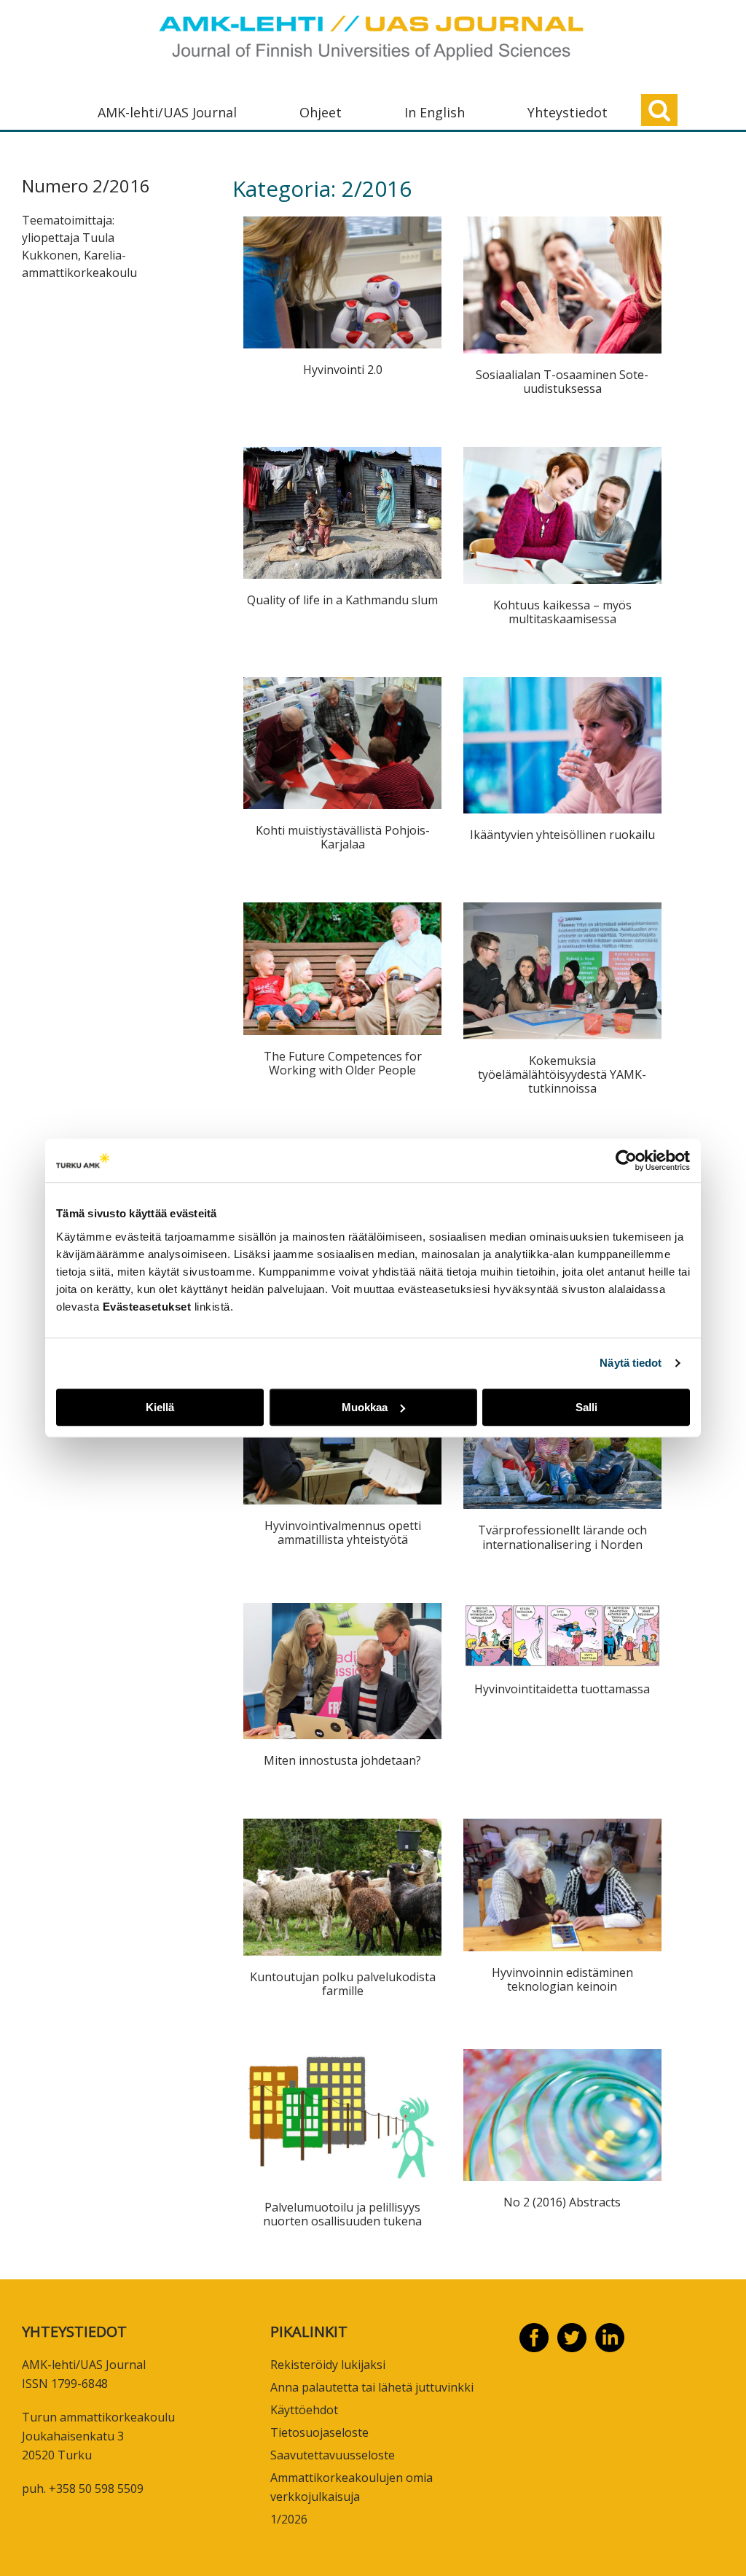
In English (435, 112)
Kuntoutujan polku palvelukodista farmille (343, 1984)
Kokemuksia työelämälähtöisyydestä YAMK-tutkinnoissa (562, 1074)
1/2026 (289, 2519)
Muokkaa (365, 1407)
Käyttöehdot (304, 2410)
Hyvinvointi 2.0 (343, 370)
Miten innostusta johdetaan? (342, 1760)
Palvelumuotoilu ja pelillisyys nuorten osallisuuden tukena (342, 2214)
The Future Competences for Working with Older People (343, 1063)
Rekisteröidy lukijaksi (328, 2365)
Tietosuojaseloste (319, 2432)
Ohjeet (321, 112)
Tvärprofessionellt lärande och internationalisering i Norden (562, 1537)
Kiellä (160, 1407)
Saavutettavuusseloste (333, 2455)
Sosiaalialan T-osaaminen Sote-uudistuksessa (562, 382)
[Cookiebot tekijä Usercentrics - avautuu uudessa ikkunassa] (626, 1160)
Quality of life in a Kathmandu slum (342, 600)
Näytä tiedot (631, 1363)
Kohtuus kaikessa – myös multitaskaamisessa (562, 612)
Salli (586, 1407)
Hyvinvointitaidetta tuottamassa (562, 1689)
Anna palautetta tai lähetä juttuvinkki (372, 2387)
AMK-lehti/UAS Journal (167, 112)
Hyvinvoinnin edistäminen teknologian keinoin (562, 1979)
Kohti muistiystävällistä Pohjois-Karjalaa (343, 837)
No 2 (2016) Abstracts (562, 2202)
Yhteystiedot (568, 112)
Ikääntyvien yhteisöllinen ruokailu (562, 835)
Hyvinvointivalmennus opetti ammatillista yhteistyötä (343, 1533)
